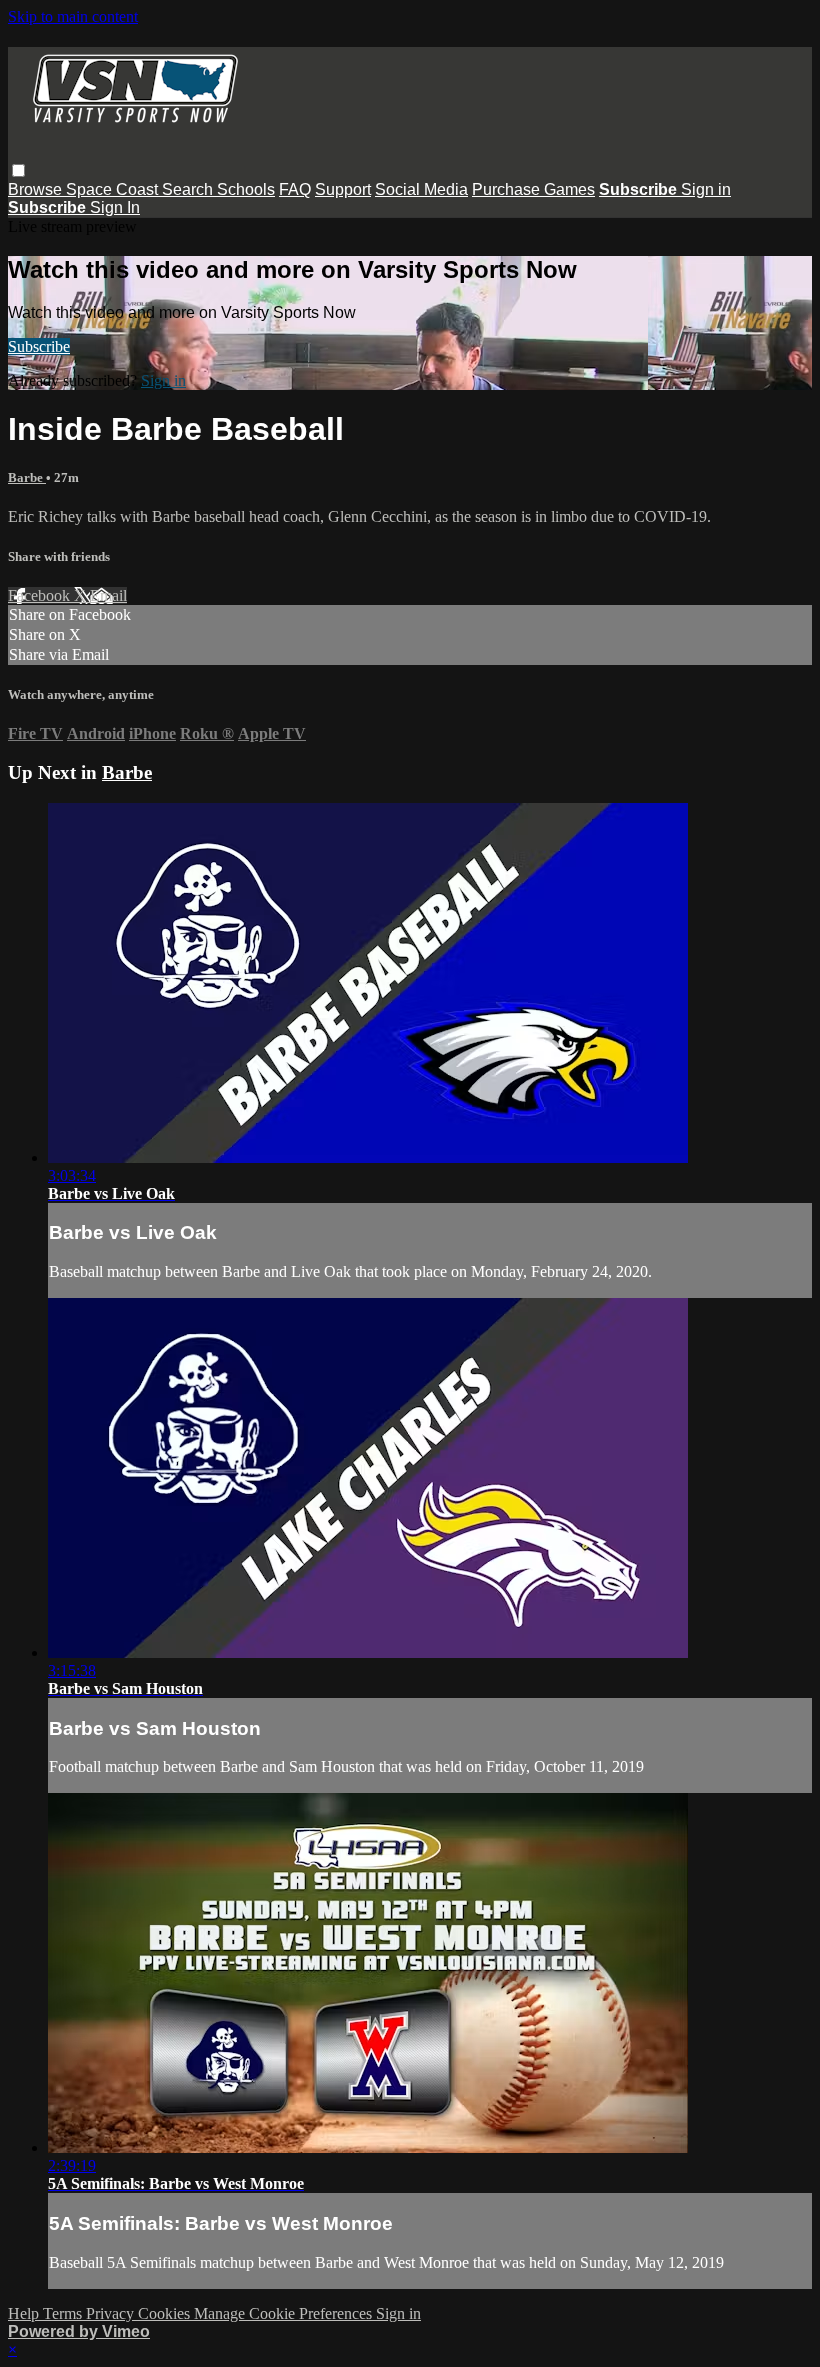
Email (108, 595)
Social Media (421, 189)
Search (189, 189)
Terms (64, 2313)
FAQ (295, 189)
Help (25, 2313)
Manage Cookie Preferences (285, 2313)
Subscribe (39, 346)
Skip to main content (73, 16)
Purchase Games (533, 189)
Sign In (115, 207)
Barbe (27, 477)
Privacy (112, 2313)
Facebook (41, 595)
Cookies (166, 2313)
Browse (37, 189)
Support (343, 189)
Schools (246, 189)
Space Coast (114, 189)
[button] (18, 170)
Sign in (706, 189)
